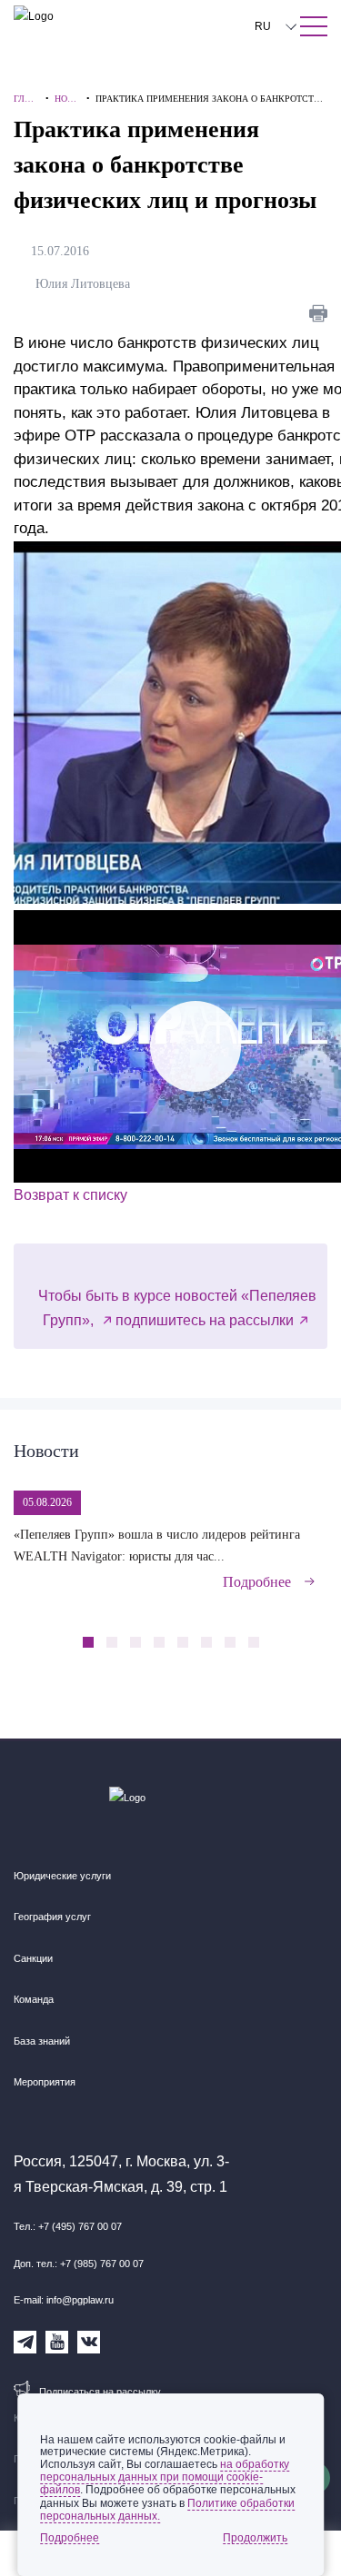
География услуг (52, 1917)
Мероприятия (45, 2082)
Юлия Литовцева (86, 284)
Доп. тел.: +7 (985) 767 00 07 (79, 2264)
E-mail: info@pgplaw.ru (64, 2300)
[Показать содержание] (314, 26)
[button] (284, 1632)
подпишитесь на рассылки (205, 1320)
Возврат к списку (70, 1195)
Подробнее (257, 1582)
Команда (34, 1999)
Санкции (33, 1958)
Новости (46, 1451)
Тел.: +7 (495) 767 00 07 (68, 2226)
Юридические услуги (62, 1876)
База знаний (42, 2041)
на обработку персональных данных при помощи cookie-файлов (165, 2477)
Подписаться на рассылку (100, 2392)
